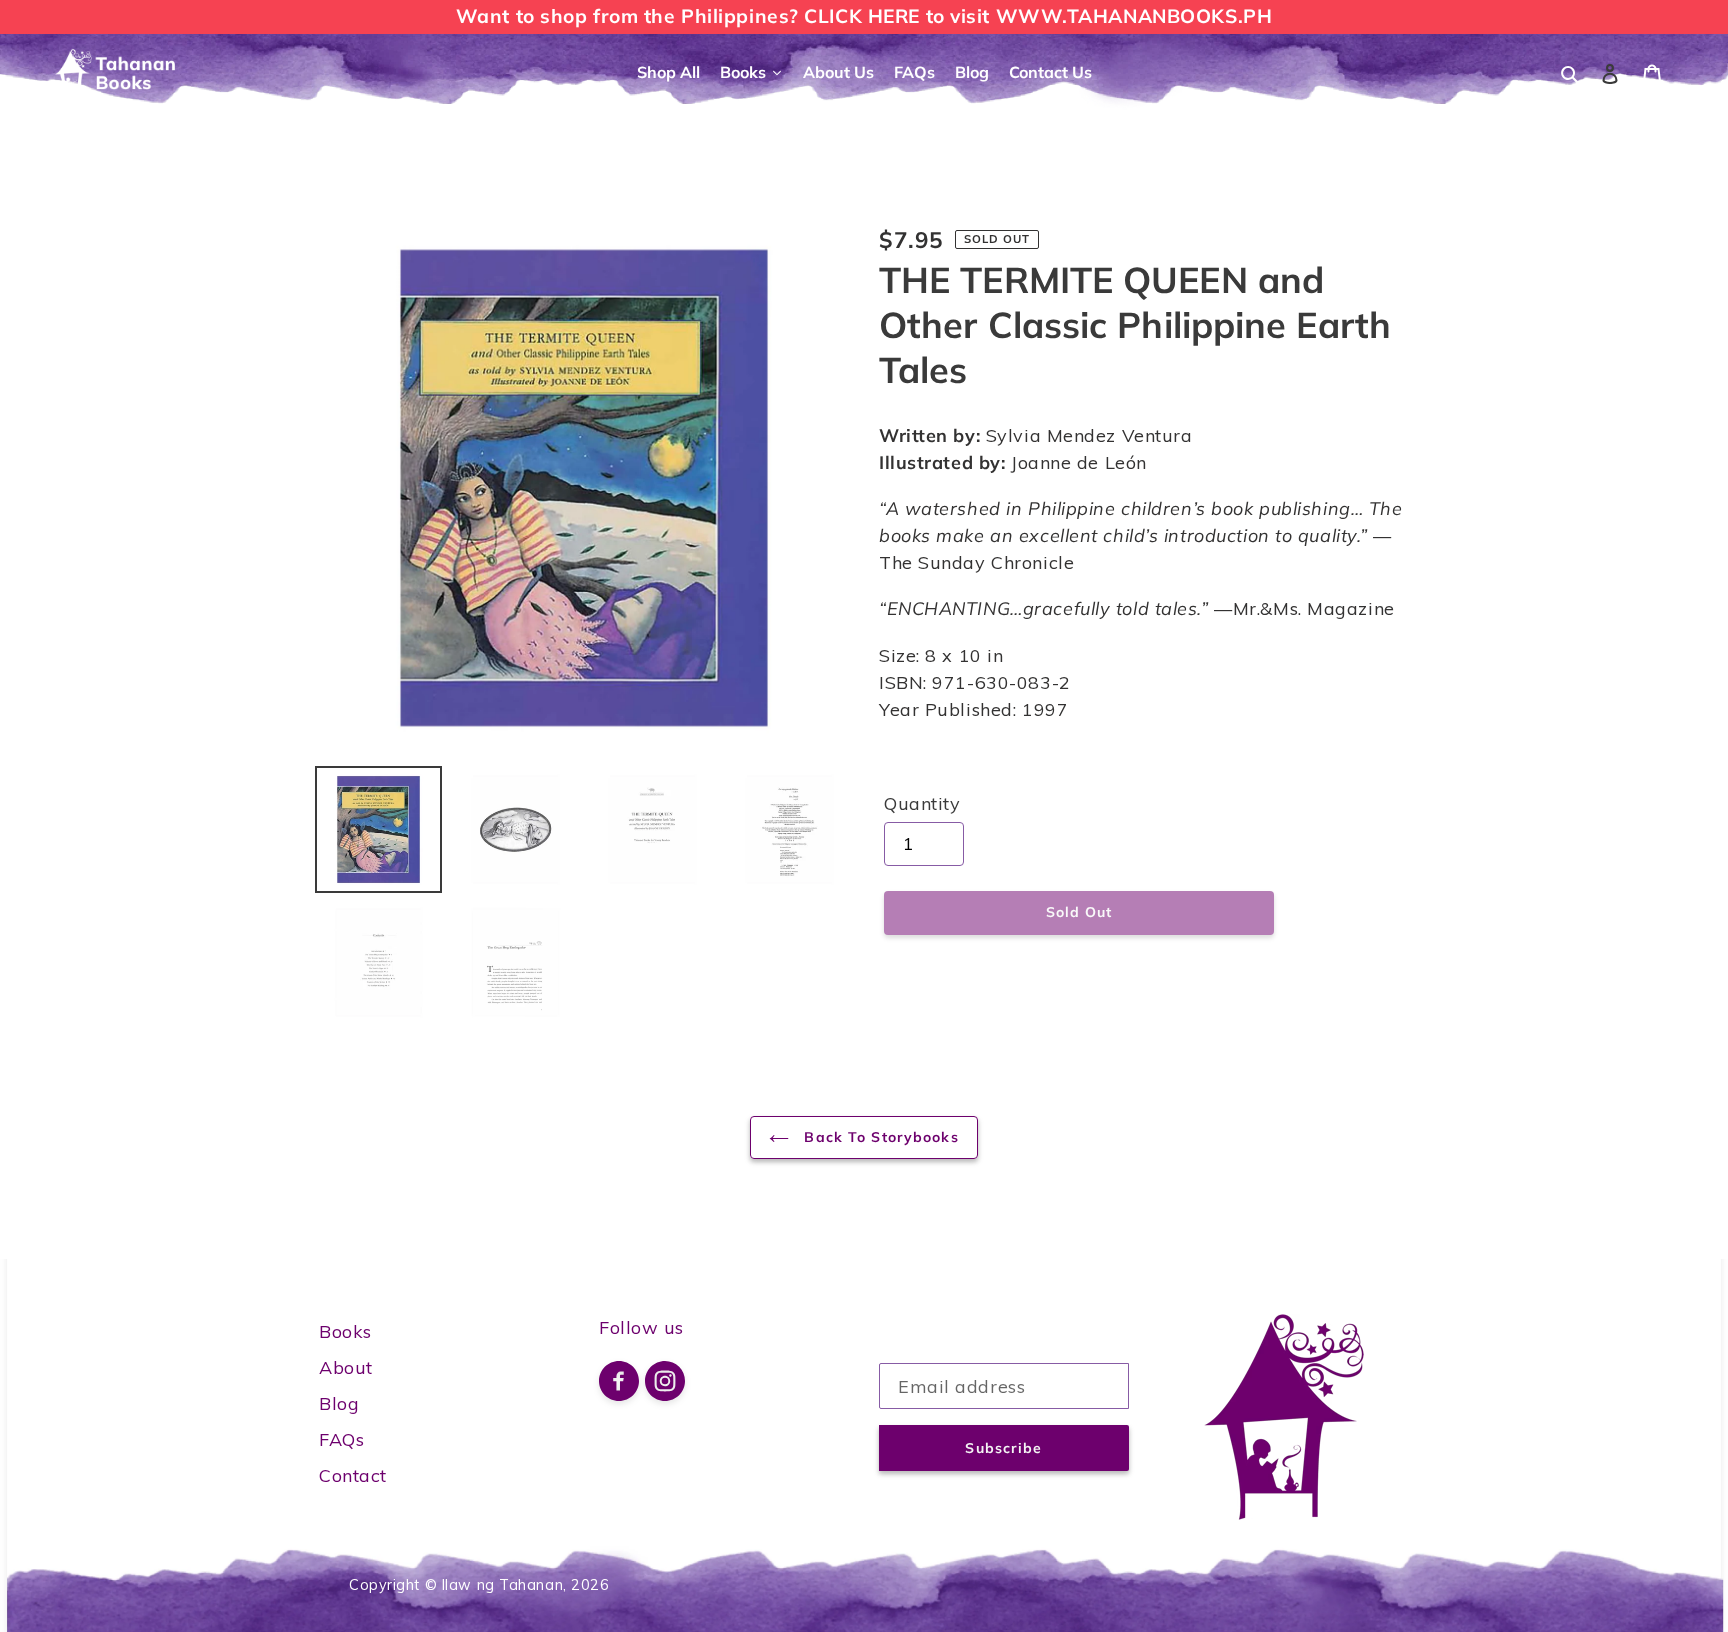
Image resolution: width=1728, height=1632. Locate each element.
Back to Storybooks (878, 1137)
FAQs (341, 1439)
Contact (353, 1475)
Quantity (922, 803)
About (346, 1367)
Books (345, 1331)
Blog (339, 1403)
